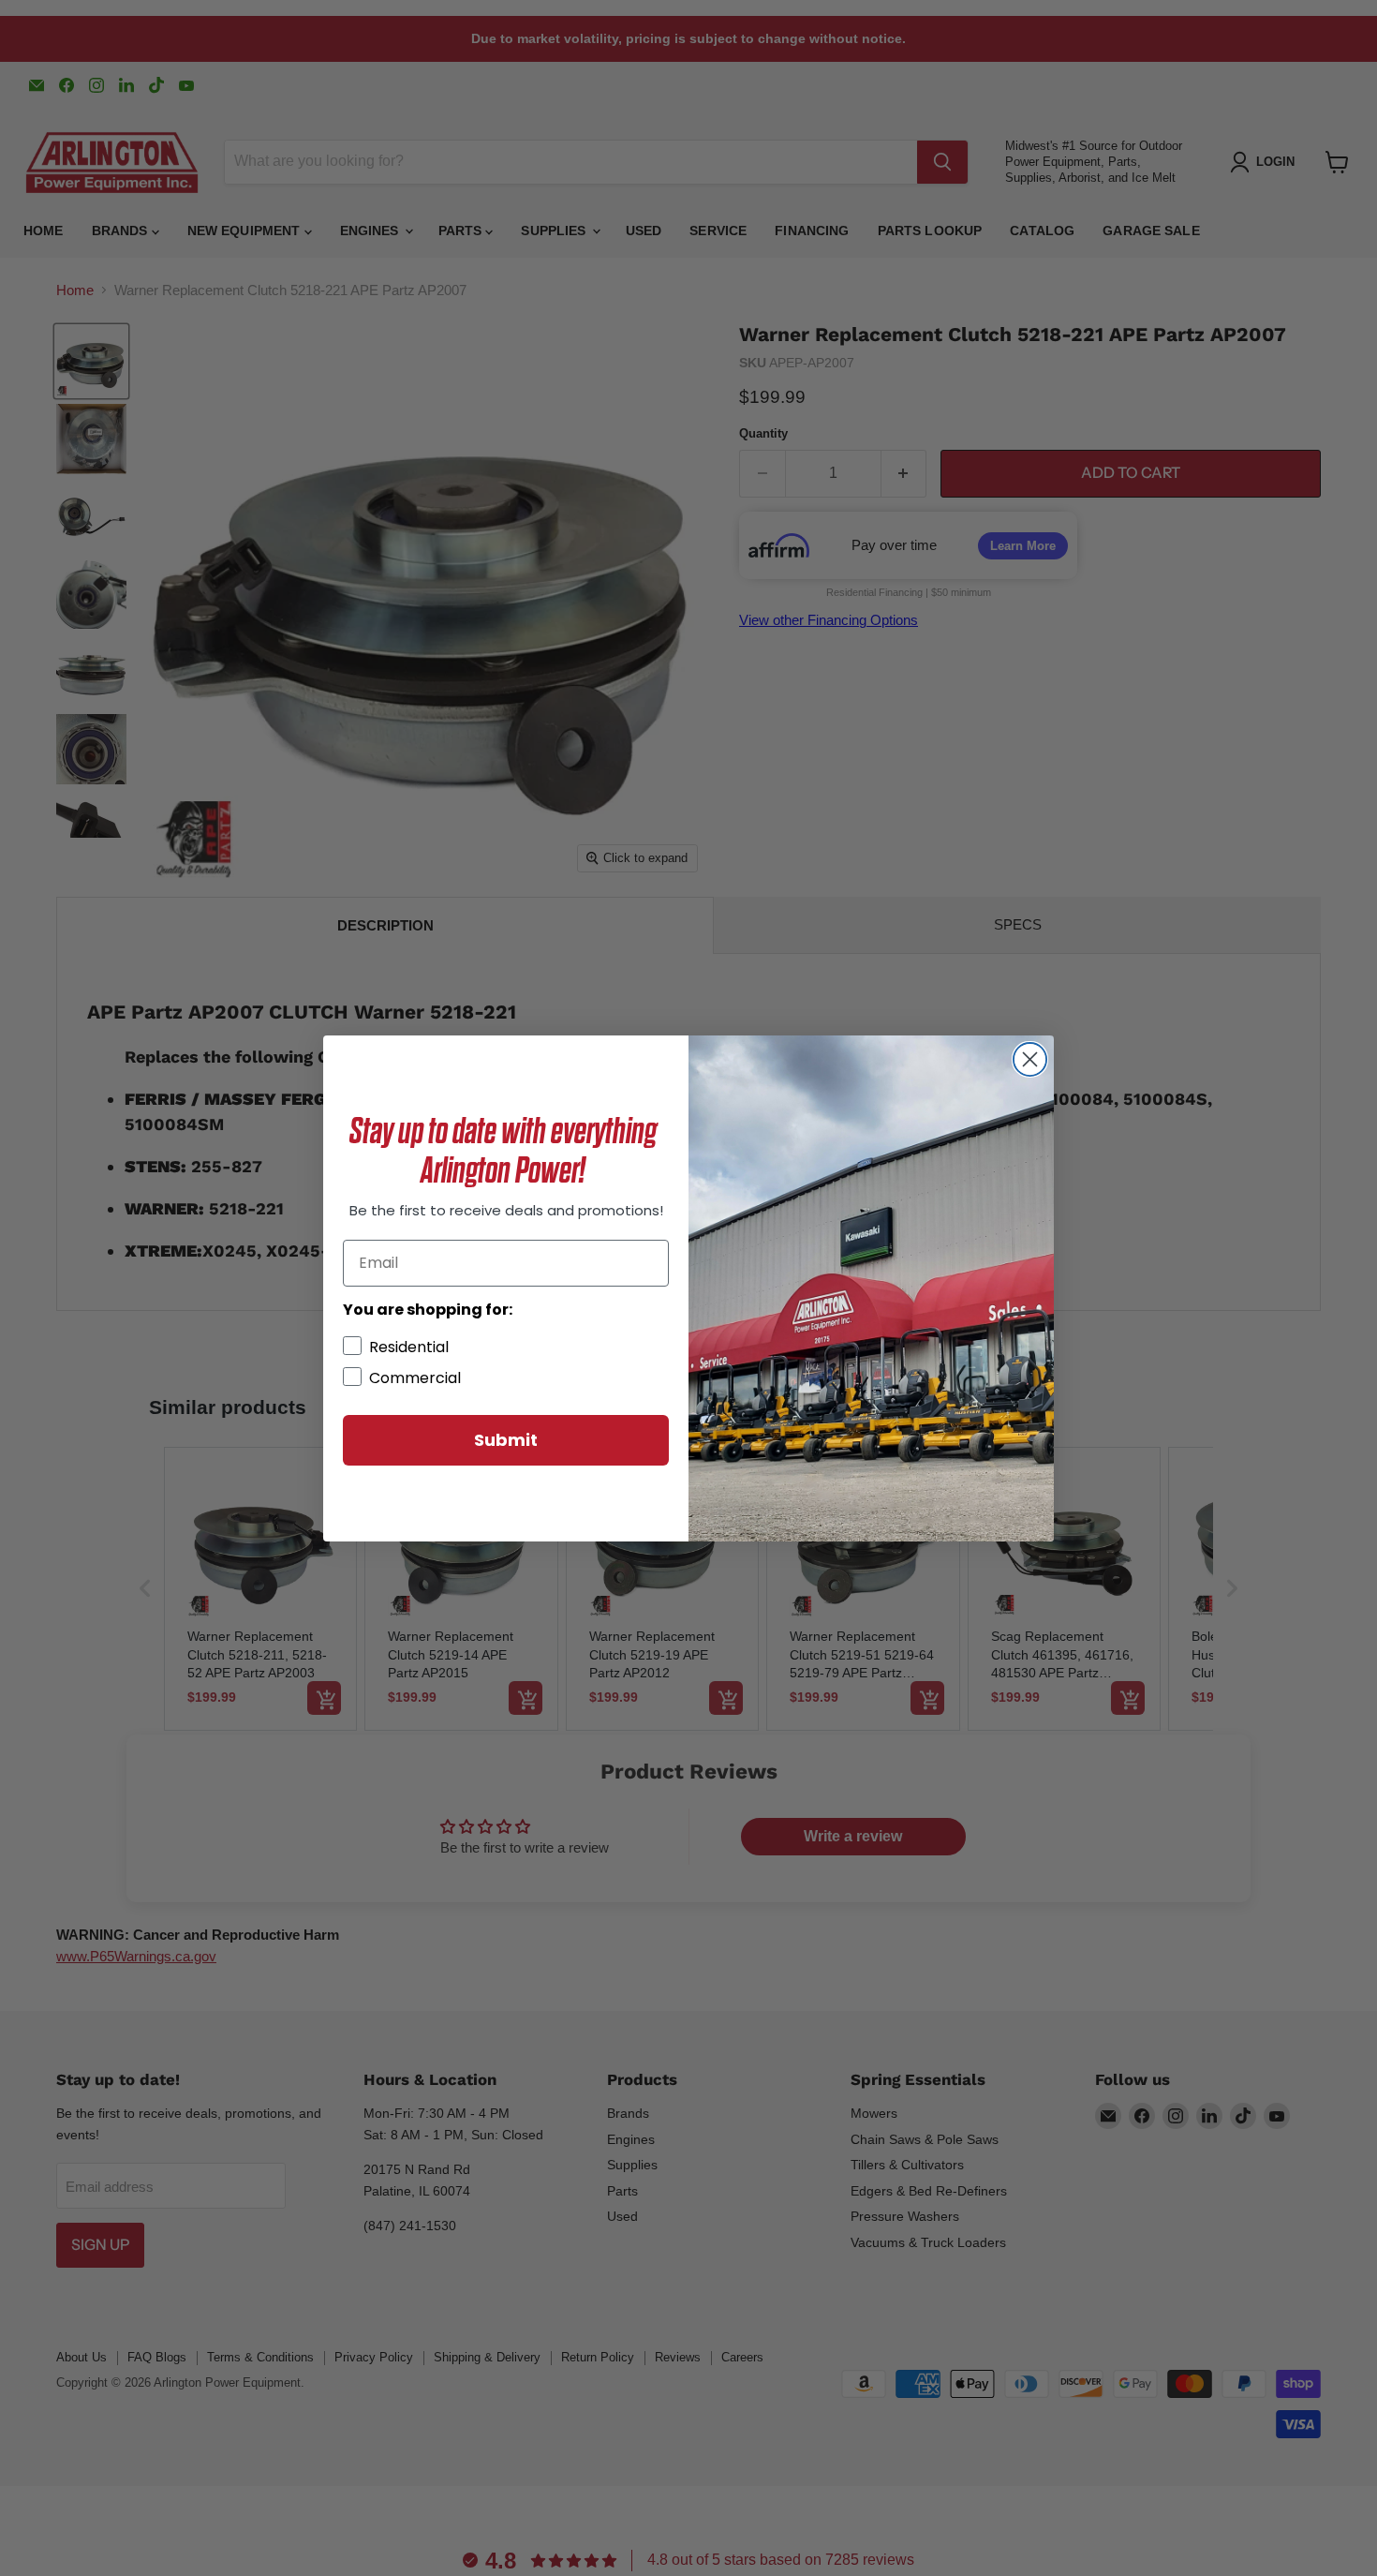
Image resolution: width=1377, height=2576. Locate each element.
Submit (506, 1440)
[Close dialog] (1030, 1059)
